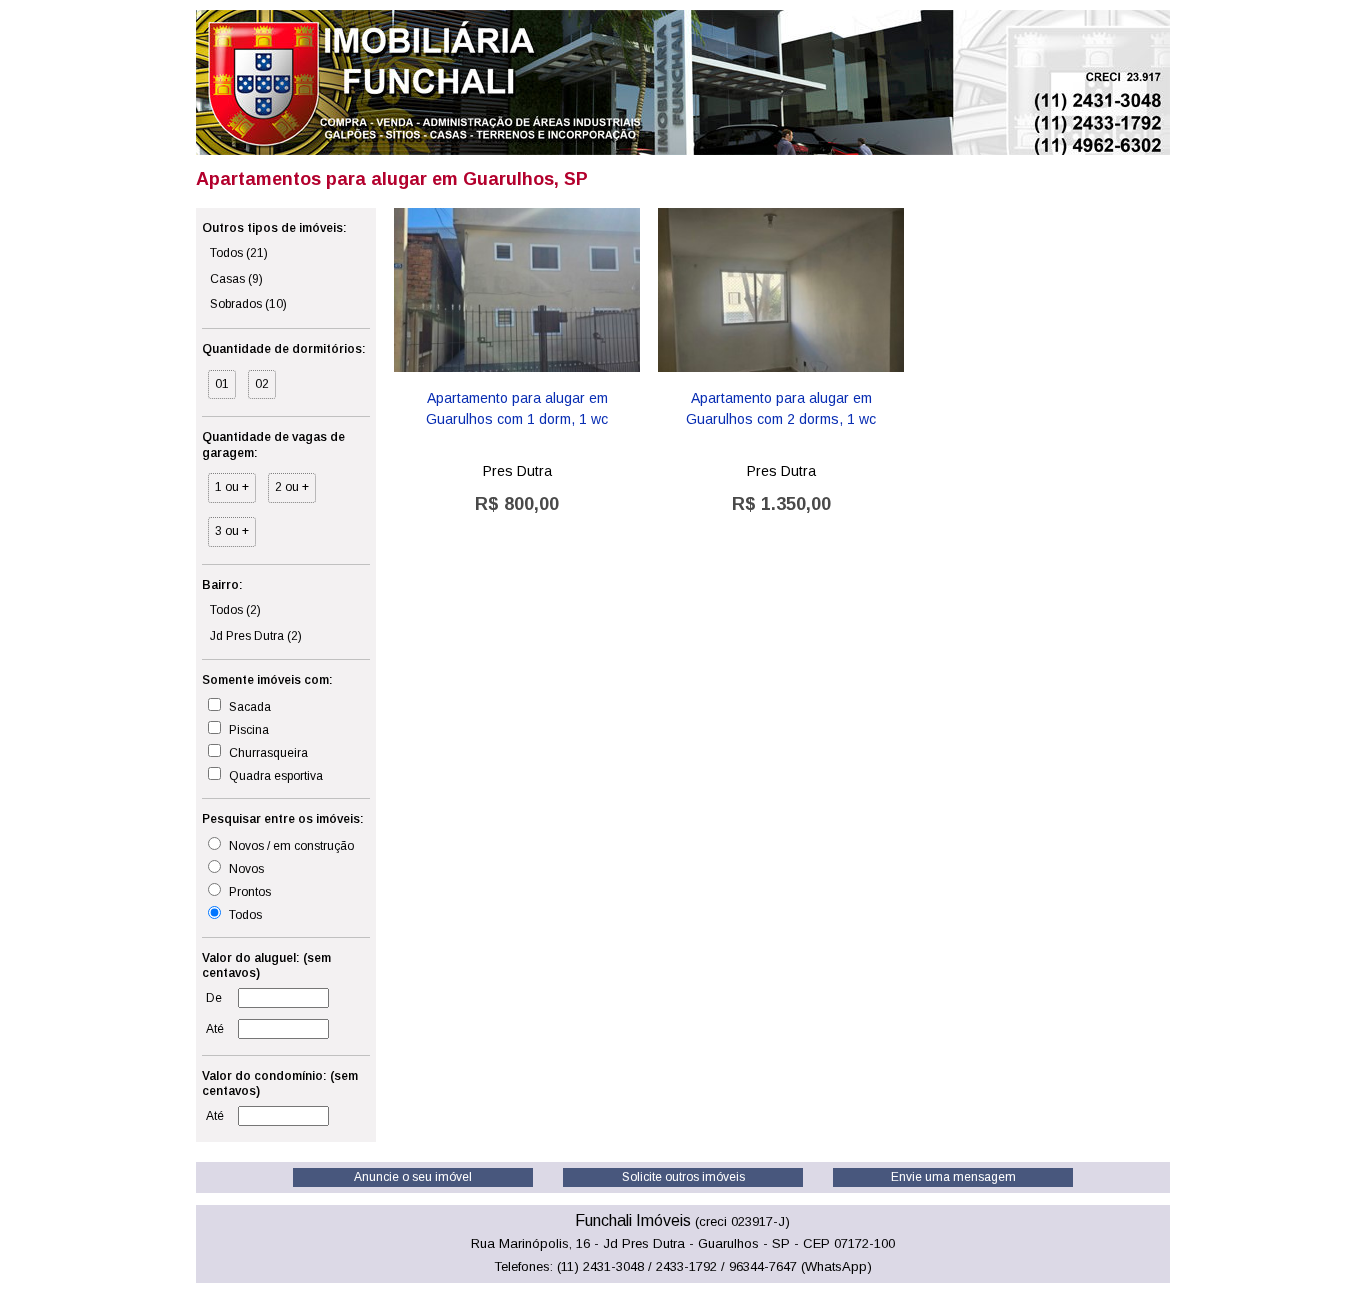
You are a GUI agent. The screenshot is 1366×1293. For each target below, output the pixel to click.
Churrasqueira (267, 753)
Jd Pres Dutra (256, 636)
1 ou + (232, 487)
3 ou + (232, 531)
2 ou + (292, 487)
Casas (236, 279)
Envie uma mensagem (953, 1177)
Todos (239, 253)
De (214, 998)
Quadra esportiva (274, 776)
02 (262, 384)
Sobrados (248, 304)
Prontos (248, 892)
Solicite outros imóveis (683, 1177)
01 (222, 384)
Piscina (247, 730)
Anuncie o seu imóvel (413, 1177)
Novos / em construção (290, 846)
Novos (245, 869)
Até (215, 1029)
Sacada (248, 707)
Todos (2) (235, 610)
